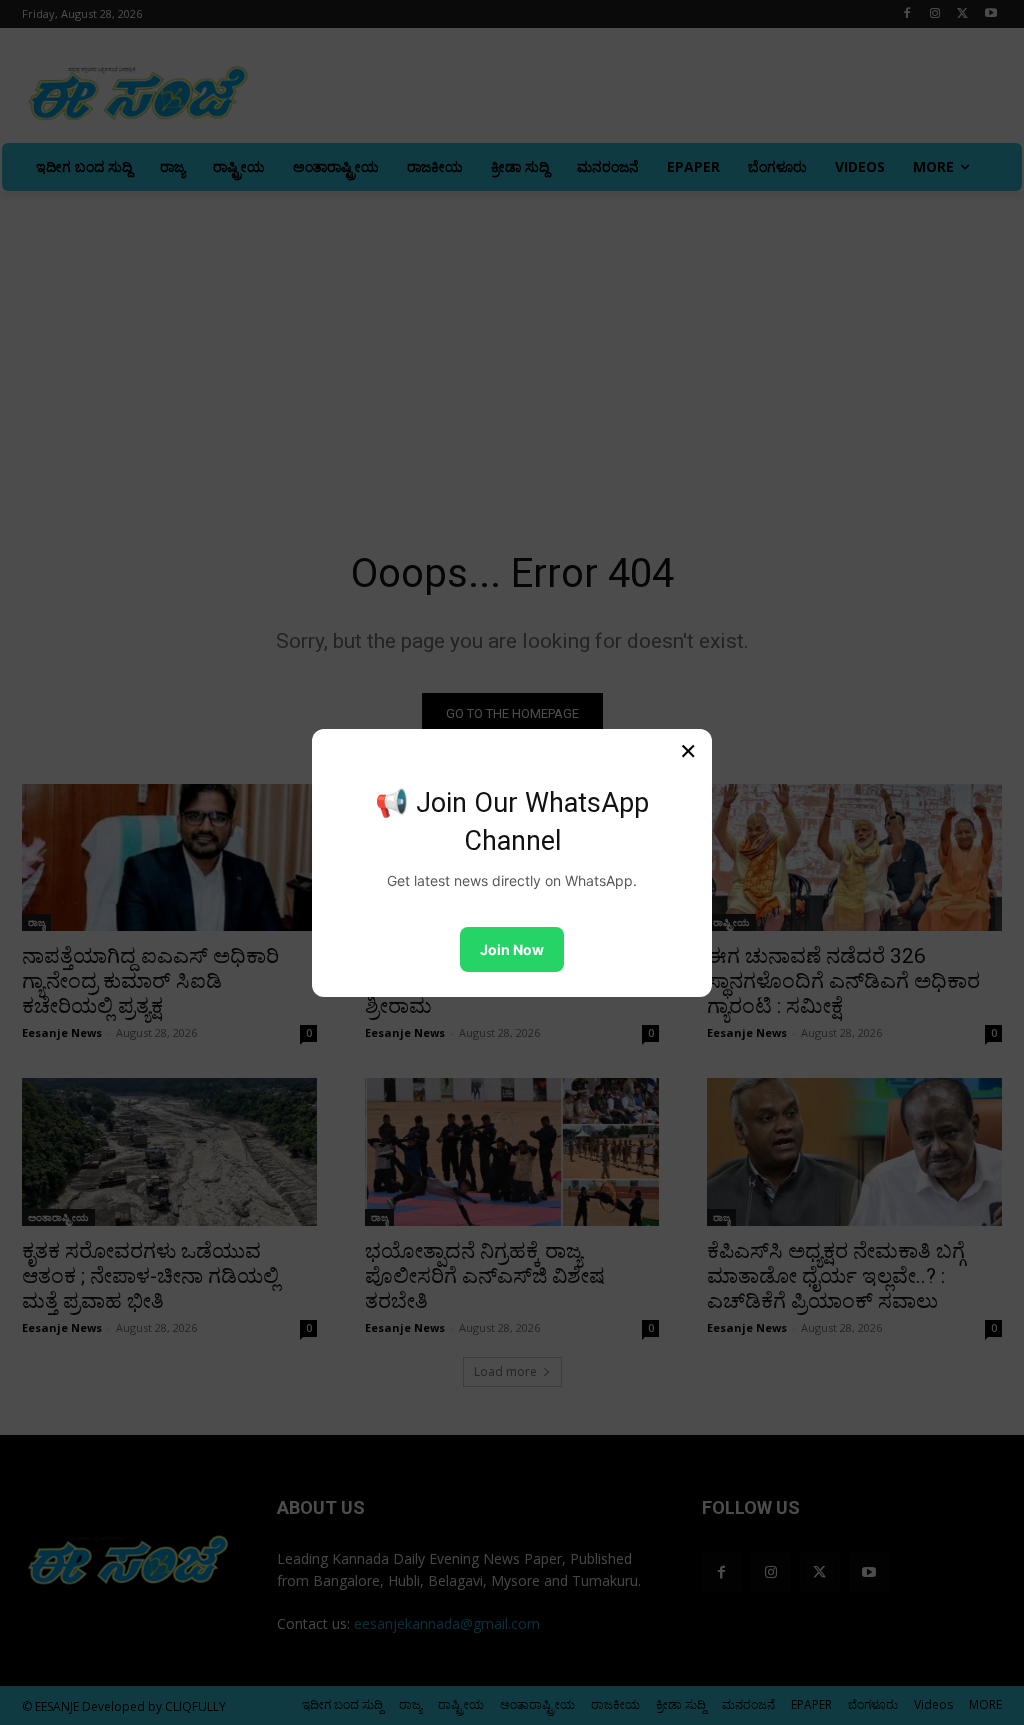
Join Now (512, 949)
